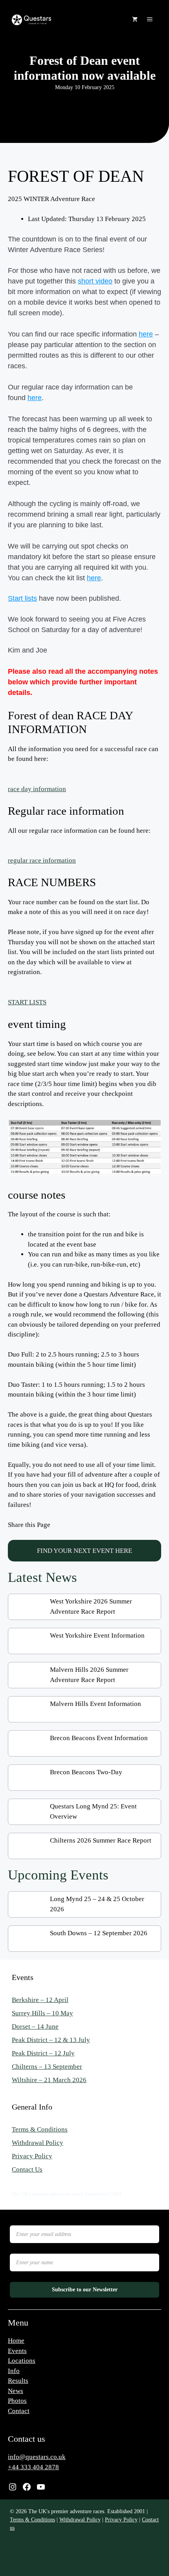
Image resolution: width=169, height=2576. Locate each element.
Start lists (22, 598)
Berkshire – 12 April (40, 2000)
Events (17, 2351)
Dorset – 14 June (35, 2027)
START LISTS (27, 1002)
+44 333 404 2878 (33, 2467)
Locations (22, 2361)
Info (14, 2371)
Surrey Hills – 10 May (42, 2013)
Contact (19, 2411)
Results (18, 2381)
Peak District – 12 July (43, 2053)
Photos (17, 2401)
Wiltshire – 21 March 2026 (49, 2080)
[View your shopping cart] (135, 20)
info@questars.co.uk (37, 2457)
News (16, 2391)
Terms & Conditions (40, 2129)
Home (16, 2341)
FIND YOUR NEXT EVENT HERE (84, 1551)
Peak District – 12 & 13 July (51, 2040)
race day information (37, 789)
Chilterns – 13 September (47, 2067)
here (146, 334)
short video (95, 281)
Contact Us (27, 2169)
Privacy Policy (32, 2156)
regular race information (42, 860)
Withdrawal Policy (38, 2143)
